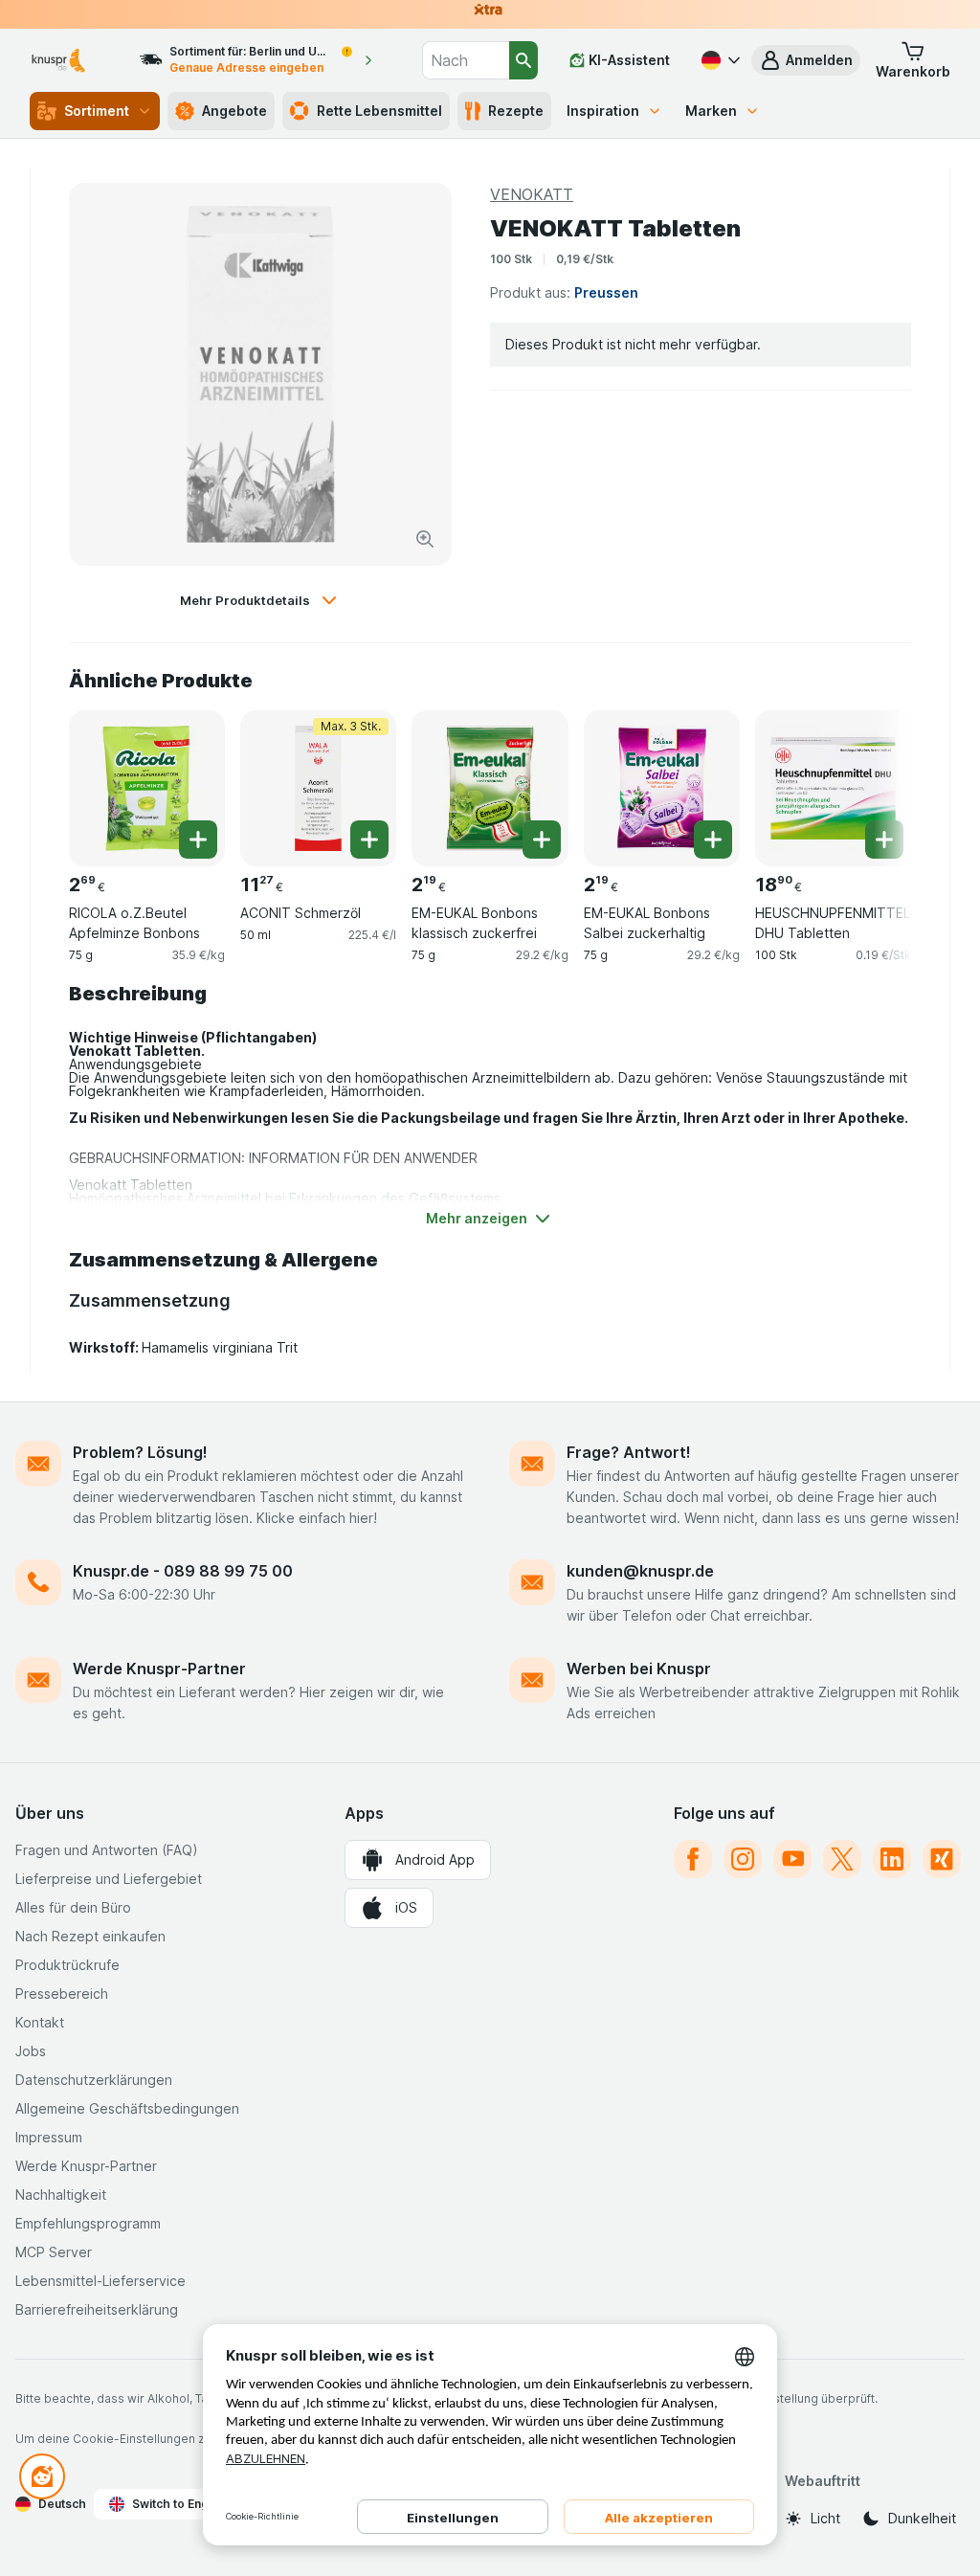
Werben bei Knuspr (639, 1669)
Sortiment (97, 111)
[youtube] (792, 1859)
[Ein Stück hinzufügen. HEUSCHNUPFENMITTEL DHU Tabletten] (884, 840)
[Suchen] (523, 60)
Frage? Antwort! (629, 1452)
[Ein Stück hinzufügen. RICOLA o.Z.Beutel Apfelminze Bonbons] (198, 840)
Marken (711, 111)
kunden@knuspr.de (640, 1571)
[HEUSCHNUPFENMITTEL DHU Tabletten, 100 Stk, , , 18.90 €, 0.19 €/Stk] (833, 788)
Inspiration (603, 111)
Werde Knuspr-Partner (159, 1669)
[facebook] (693, 1859)
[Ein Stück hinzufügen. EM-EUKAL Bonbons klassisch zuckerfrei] (542, 840)
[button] (806, 60)
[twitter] (842, 1859)
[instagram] (743, 1859)
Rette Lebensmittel (379, 111)
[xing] (942, 1859)
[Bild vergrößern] (425, 539)
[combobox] (466, 60)
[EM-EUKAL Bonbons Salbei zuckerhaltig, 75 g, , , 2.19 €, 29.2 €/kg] (662, 788)
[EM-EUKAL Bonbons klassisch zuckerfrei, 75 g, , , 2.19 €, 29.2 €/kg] (490, 788)
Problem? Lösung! (140, 1452)
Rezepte (516, 111)
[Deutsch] (719, 60)
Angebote (234, 111)
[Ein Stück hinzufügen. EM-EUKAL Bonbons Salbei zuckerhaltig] (713, 840)
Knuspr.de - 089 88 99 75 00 (183, 1571)
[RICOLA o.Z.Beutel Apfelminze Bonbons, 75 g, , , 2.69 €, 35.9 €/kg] (147, 788)
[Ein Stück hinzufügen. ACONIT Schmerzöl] (369, 840)
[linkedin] (892, 1859)
